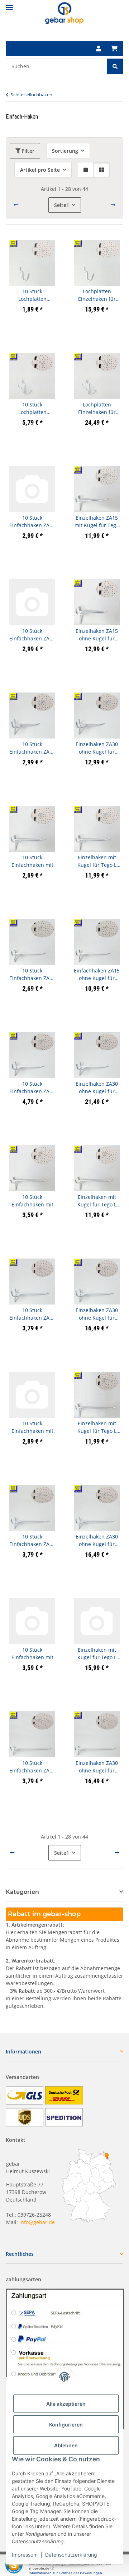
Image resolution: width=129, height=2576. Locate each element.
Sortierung (65, 151)
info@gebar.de (37, 2222)
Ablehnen (66, 2445)
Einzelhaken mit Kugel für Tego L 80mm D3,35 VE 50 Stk (97, 861)
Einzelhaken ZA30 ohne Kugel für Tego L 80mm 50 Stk (97, 1088)
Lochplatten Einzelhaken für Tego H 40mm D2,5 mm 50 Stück (97, 408)
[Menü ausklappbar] (9, 4)
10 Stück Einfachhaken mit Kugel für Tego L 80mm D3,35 (32, 861)
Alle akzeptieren (66, 2404)
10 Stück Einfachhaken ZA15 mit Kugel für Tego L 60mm (32, 522)
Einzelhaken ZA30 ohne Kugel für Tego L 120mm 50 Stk (97, 1540)
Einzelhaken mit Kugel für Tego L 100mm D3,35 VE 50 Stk (97, 1201)
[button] (99, 49)
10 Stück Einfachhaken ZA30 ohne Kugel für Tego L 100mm (32, 1314)
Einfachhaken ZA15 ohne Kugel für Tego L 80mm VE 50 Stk (97, 974)
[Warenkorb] (114, 49)
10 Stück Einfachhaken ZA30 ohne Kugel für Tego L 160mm (32, 1767)
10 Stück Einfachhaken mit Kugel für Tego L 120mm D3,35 (32, 1427)
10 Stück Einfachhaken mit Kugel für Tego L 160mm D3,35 (32, 1654)
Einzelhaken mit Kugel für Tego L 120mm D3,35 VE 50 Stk (97, 1427)
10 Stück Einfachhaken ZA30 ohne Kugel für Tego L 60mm (32, 748)
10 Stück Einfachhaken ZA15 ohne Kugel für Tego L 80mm (32, 974)
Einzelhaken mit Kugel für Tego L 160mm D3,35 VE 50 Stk (97, 1654)
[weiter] (113, 205)
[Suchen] (115, 66)
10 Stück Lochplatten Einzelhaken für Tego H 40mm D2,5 (32, 408)
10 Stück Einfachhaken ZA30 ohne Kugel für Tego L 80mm (32, 1088)
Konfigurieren (66, 2425)
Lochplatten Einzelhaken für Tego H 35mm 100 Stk (97, 295)
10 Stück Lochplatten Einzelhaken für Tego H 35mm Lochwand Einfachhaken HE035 (32, 295)
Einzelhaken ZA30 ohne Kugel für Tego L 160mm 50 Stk (97, 1767)
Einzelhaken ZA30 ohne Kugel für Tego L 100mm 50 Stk (97, 1314)
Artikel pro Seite (40, 170)
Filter (27, 151)
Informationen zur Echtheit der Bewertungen (65, 2573)
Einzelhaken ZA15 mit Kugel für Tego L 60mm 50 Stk (97, 522)
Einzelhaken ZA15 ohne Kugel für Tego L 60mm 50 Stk (97, 635)
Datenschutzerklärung (71, 2555)
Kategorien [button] (22, 1892)
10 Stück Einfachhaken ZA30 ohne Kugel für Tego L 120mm (32, 1540)
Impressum (25, 2555)
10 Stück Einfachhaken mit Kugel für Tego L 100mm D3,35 (32, 1201)
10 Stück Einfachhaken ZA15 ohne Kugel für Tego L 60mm (32, 635)
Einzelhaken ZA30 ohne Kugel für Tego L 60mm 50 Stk (97, 748)
